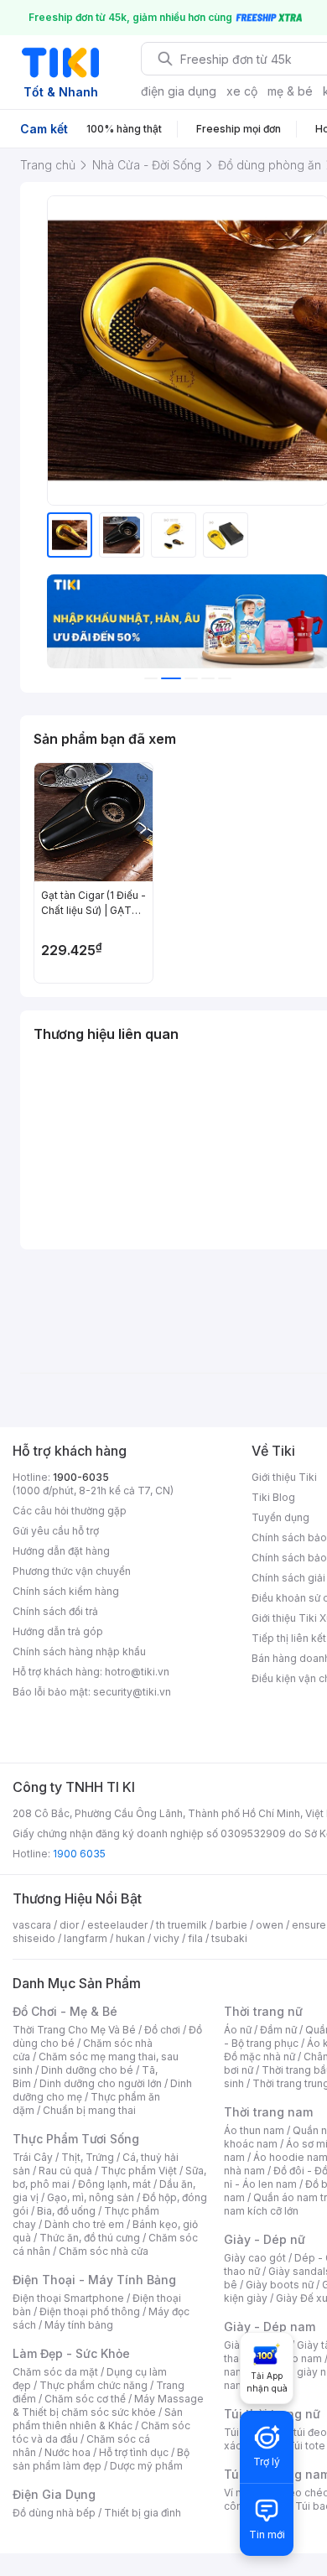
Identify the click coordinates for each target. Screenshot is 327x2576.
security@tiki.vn (132, 1692)
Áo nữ (238, 2030)
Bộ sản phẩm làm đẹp (101, 2459)
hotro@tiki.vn (137, 1672)
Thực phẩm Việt (139, 2171)
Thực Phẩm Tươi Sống (76, 2139)
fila (195, 1938)
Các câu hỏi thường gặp (70, 1511)
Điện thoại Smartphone (68, 2298)
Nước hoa (67, 2452)
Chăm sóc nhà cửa (104, 2251)
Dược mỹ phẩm (146, 2466)
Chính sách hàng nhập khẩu (79, 1652)
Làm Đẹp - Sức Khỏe (71, 2353)
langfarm (86, 1938)
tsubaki (229, 1938)
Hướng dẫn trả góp (58, 1631)
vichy (166, 1938)
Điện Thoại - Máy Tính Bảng (94, 2280)
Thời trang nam (268, 2112)
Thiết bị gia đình (143, 2513)
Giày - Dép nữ (265, 2239)
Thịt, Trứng (88, 2157)
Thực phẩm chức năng (93, 2385)
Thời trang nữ (263, 2011)
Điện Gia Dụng (54, 2494)
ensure (309, 1925)
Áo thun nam (254, 2130)
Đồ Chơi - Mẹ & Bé (65, 2011)
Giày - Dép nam (270, 2327)
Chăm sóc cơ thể (85, 2399)
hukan (130, 1938)
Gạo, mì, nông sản (91, 2197)
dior (69, 1925)
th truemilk (182, 1925)
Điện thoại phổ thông (90, 2311)
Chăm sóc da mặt (55, 2372)
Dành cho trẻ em (84, 2224)
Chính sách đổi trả (55, 1611)
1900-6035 (81, 1477)
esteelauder (117, 1925)
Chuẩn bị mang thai (89, 2110)
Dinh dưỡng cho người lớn (101, 2083)
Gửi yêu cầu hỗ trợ (56, 1531)
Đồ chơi (162, 2030)
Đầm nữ (278, 2030)
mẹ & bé (290, 91)
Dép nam (300, 2358)
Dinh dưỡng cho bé (87, 2070)
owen (270, 1925)
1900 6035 (79, 1854)
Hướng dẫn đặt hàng (61, 1551)
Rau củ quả (65, 2171)
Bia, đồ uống (66, 2211)
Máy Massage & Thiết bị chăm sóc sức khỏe (108, 2405)
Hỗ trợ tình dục (134, 2452)
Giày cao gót (255, 2258)
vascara (32, 1925)
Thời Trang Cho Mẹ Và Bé (74, 2030)
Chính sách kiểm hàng (66, 1591)
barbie (231, 1925)
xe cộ (242, 91)
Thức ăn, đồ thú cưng (90, 2238)
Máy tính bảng (79, 2325)
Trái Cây (33, 2157)
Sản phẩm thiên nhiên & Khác (98, 2419)
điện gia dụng (179, 91)
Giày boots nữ (280, 2285)
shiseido (34, 1938)
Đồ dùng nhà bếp (54, 2513)
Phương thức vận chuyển (72, 1571)
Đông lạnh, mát (114, 2184)
